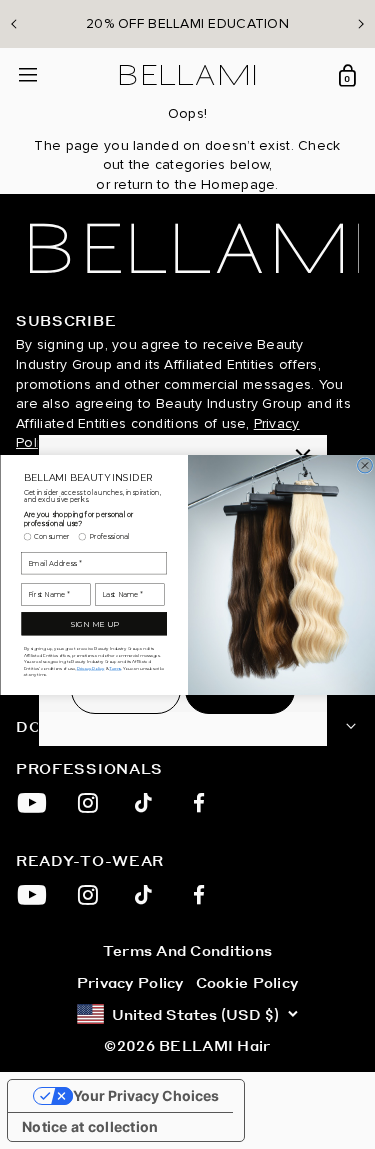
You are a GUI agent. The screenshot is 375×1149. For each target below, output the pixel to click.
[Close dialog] (364, 465)
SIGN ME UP (94, 623)
